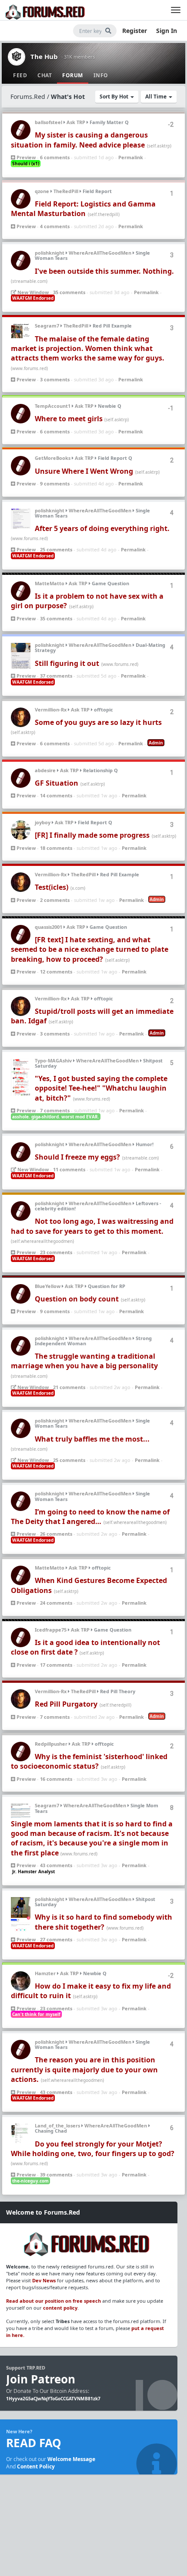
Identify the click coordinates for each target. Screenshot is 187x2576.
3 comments (55, 379)
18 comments (56, 848)
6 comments (55, 157)
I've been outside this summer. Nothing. (104, 271)
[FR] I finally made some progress (92, 835)
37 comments (56, 676)
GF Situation (57, 783)
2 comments (55, 900)
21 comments (69, 1387)
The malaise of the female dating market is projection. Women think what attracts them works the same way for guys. (88, 349)
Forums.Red (28, 97)
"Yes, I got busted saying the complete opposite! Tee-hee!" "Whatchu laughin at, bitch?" (101, 1088)
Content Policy (36, 2466)
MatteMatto (50, 583)
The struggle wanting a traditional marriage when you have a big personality (84, 1361)
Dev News (44, 2280)
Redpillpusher (51, 1744)
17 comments (56, 1665)
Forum (73, 75)
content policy (60, 2308)
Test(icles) (52, 887)
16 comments (56, 1779)
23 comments (56, 1252)
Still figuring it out (67, 663)
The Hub (44, 56)
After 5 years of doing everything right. (102, 528)
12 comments (56, 972)
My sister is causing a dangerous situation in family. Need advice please (79, 140)
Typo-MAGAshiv (53, 1060)
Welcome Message (71, 2459)
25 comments (56, 549)
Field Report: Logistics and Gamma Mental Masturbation (83, 209)
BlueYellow (48, 1286)
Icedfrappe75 (51, 1630)
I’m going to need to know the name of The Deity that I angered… (90, 1517)
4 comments (55, 226)
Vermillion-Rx (51, 710)
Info (101, 75)
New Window (32, 292)
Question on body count (77, 1299)
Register (135, 31)
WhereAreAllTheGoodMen (100, 253)
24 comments (56, 1603)
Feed (20, 75)
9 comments (55, 483)
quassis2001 (48, 927)
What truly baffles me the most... (92, 1439)
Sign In (167, 31)
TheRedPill (66, 191)
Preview (25, 157)
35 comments (69, 292)
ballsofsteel (48, 122)
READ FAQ (34, 2443)
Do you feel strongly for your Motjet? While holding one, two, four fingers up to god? (93, 2149)
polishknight (50, 253)
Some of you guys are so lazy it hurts (98, 722)
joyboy (43, 822)
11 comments (69, 1169)
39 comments (56, 2175)
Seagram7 (47, 326)
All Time (157, 97)
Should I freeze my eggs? (77, 1157)
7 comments (55, 1110)
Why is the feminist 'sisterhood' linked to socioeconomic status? (89, 1761)
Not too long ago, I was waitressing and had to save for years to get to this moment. (92, 1226)
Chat (45, 75)
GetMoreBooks (53, 458)
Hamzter (45, 1973)
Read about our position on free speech (53, 2301)
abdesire (45, 770)
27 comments (56, 1939)
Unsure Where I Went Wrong (84, 471)
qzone (42, 191)
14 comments (56, 795)
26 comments (56, 1534)
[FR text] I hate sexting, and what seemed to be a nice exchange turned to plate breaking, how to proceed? (90, 949)
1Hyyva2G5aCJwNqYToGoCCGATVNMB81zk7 (53, 2399)
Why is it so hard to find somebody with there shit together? (104, 1922)
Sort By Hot (115, 97)
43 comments (56, 1865)
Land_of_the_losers (57, 2125)
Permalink (131, 157)
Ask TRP (76, 122)
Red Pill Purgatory (66, 1704)
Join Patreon (41, 2379)
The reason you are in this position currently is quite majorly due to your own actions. (84, 2070)
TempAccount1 (53, 406)
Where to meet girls (70, 419)
